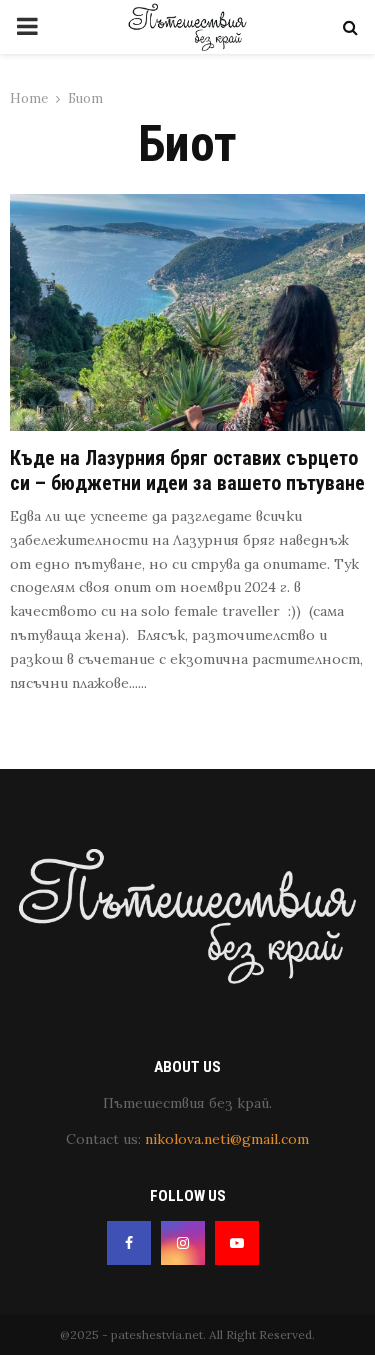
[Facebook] (129, 1243)
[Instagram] (183, 1243)
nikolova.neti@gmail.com (227, 1139)
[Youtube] (237, 1243)
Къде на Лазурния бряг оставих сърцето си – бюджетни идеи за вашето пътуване (187, 470)
